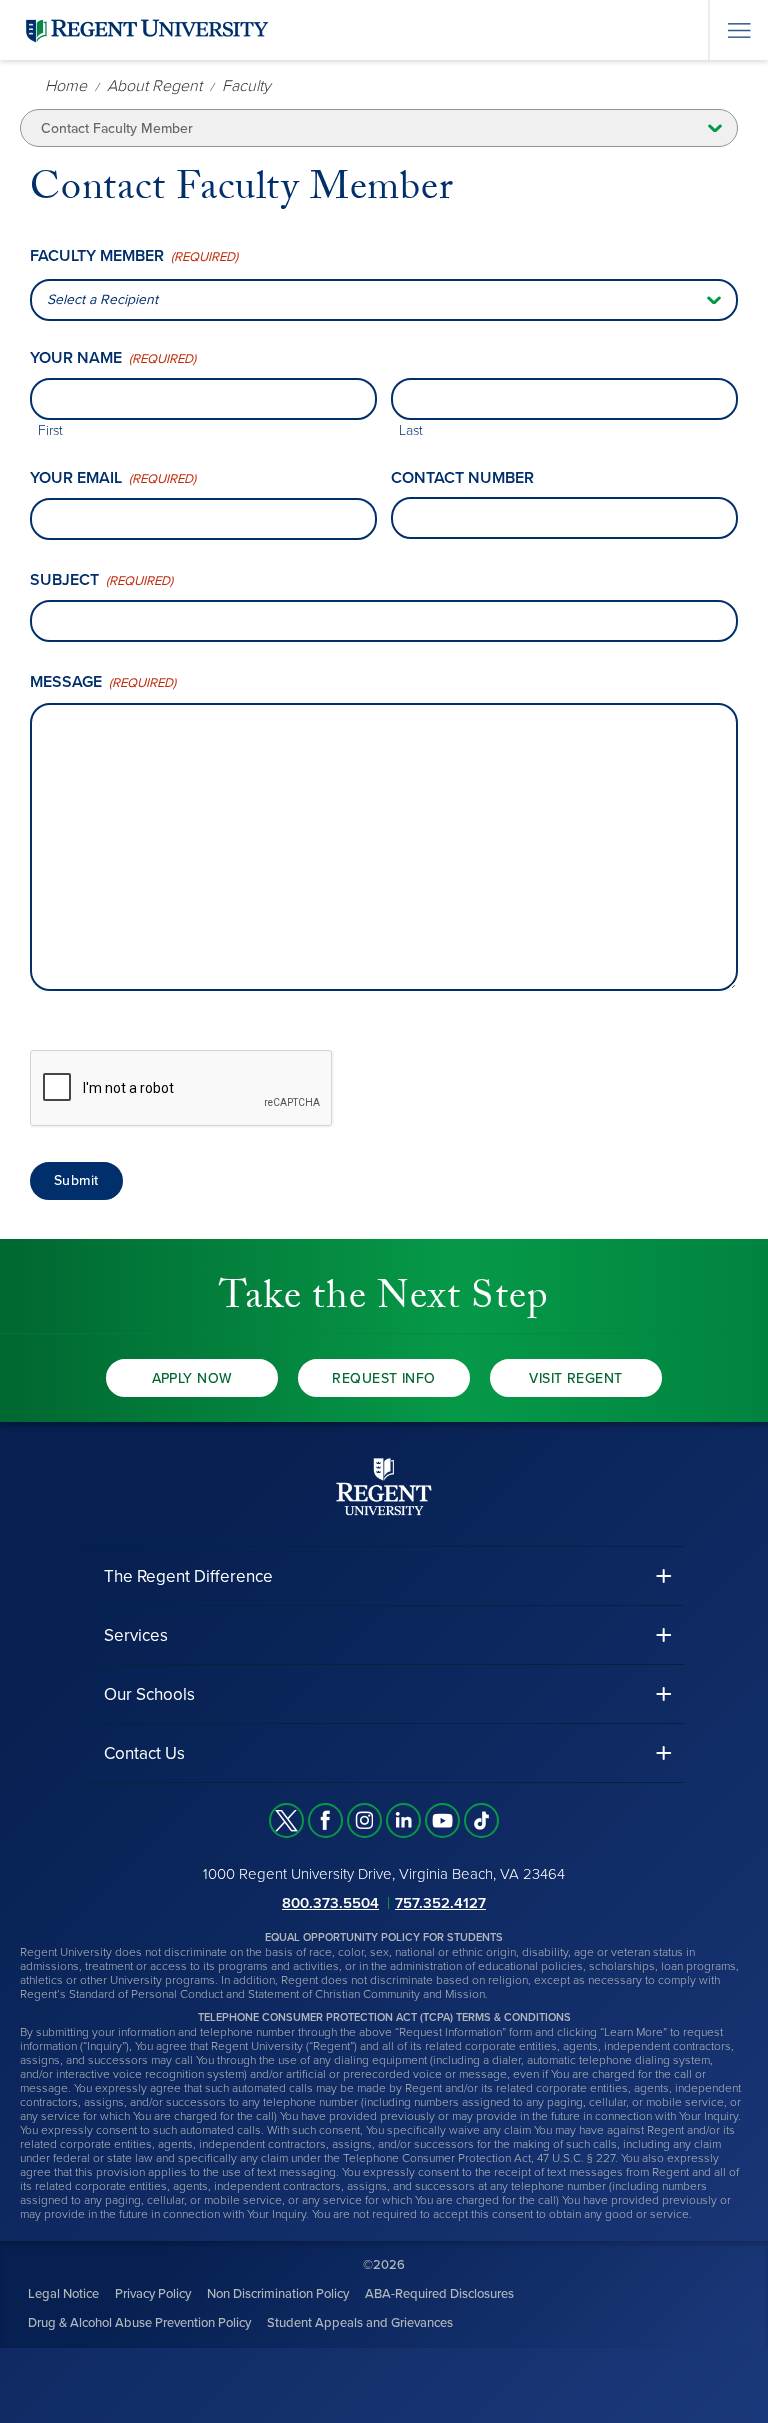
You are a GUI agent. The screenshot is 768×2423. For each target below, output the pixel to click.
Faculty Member (134, 256)
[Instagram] (364, 1820)
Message (103, 682)
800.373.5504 (330, 1903)
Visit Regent (575, 1378)
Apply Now (192, 1378)
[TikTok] (481, 1820)
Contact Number (462, 478)
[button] (384, 1576)
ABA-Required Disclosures (439, 2294)
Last (411, 430)
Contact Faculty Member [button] (117, 128)
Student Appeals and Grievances (360, 2323)
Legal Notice (63, 2294)
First (50, 430)
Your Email (113, 478)
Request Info (383, 1378)
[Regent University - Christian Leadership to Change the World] (384, 1486)
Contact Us (144, 1753)
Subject (101, 580)
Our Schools (149, 1694)
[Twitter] (286, 1820)
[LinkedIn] (403, 1820)
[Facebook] (325, 1820)
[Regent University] (145, 29)
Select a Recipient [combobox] (102, 299)
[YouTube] (442, 1820)
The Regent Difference (188, 1576)
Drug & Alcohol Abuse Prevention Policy (139, 2323)
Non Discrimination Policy (278, 2294)
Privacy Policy (153, 2294)
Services (136, 1635)
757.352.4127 (440, 1903)
